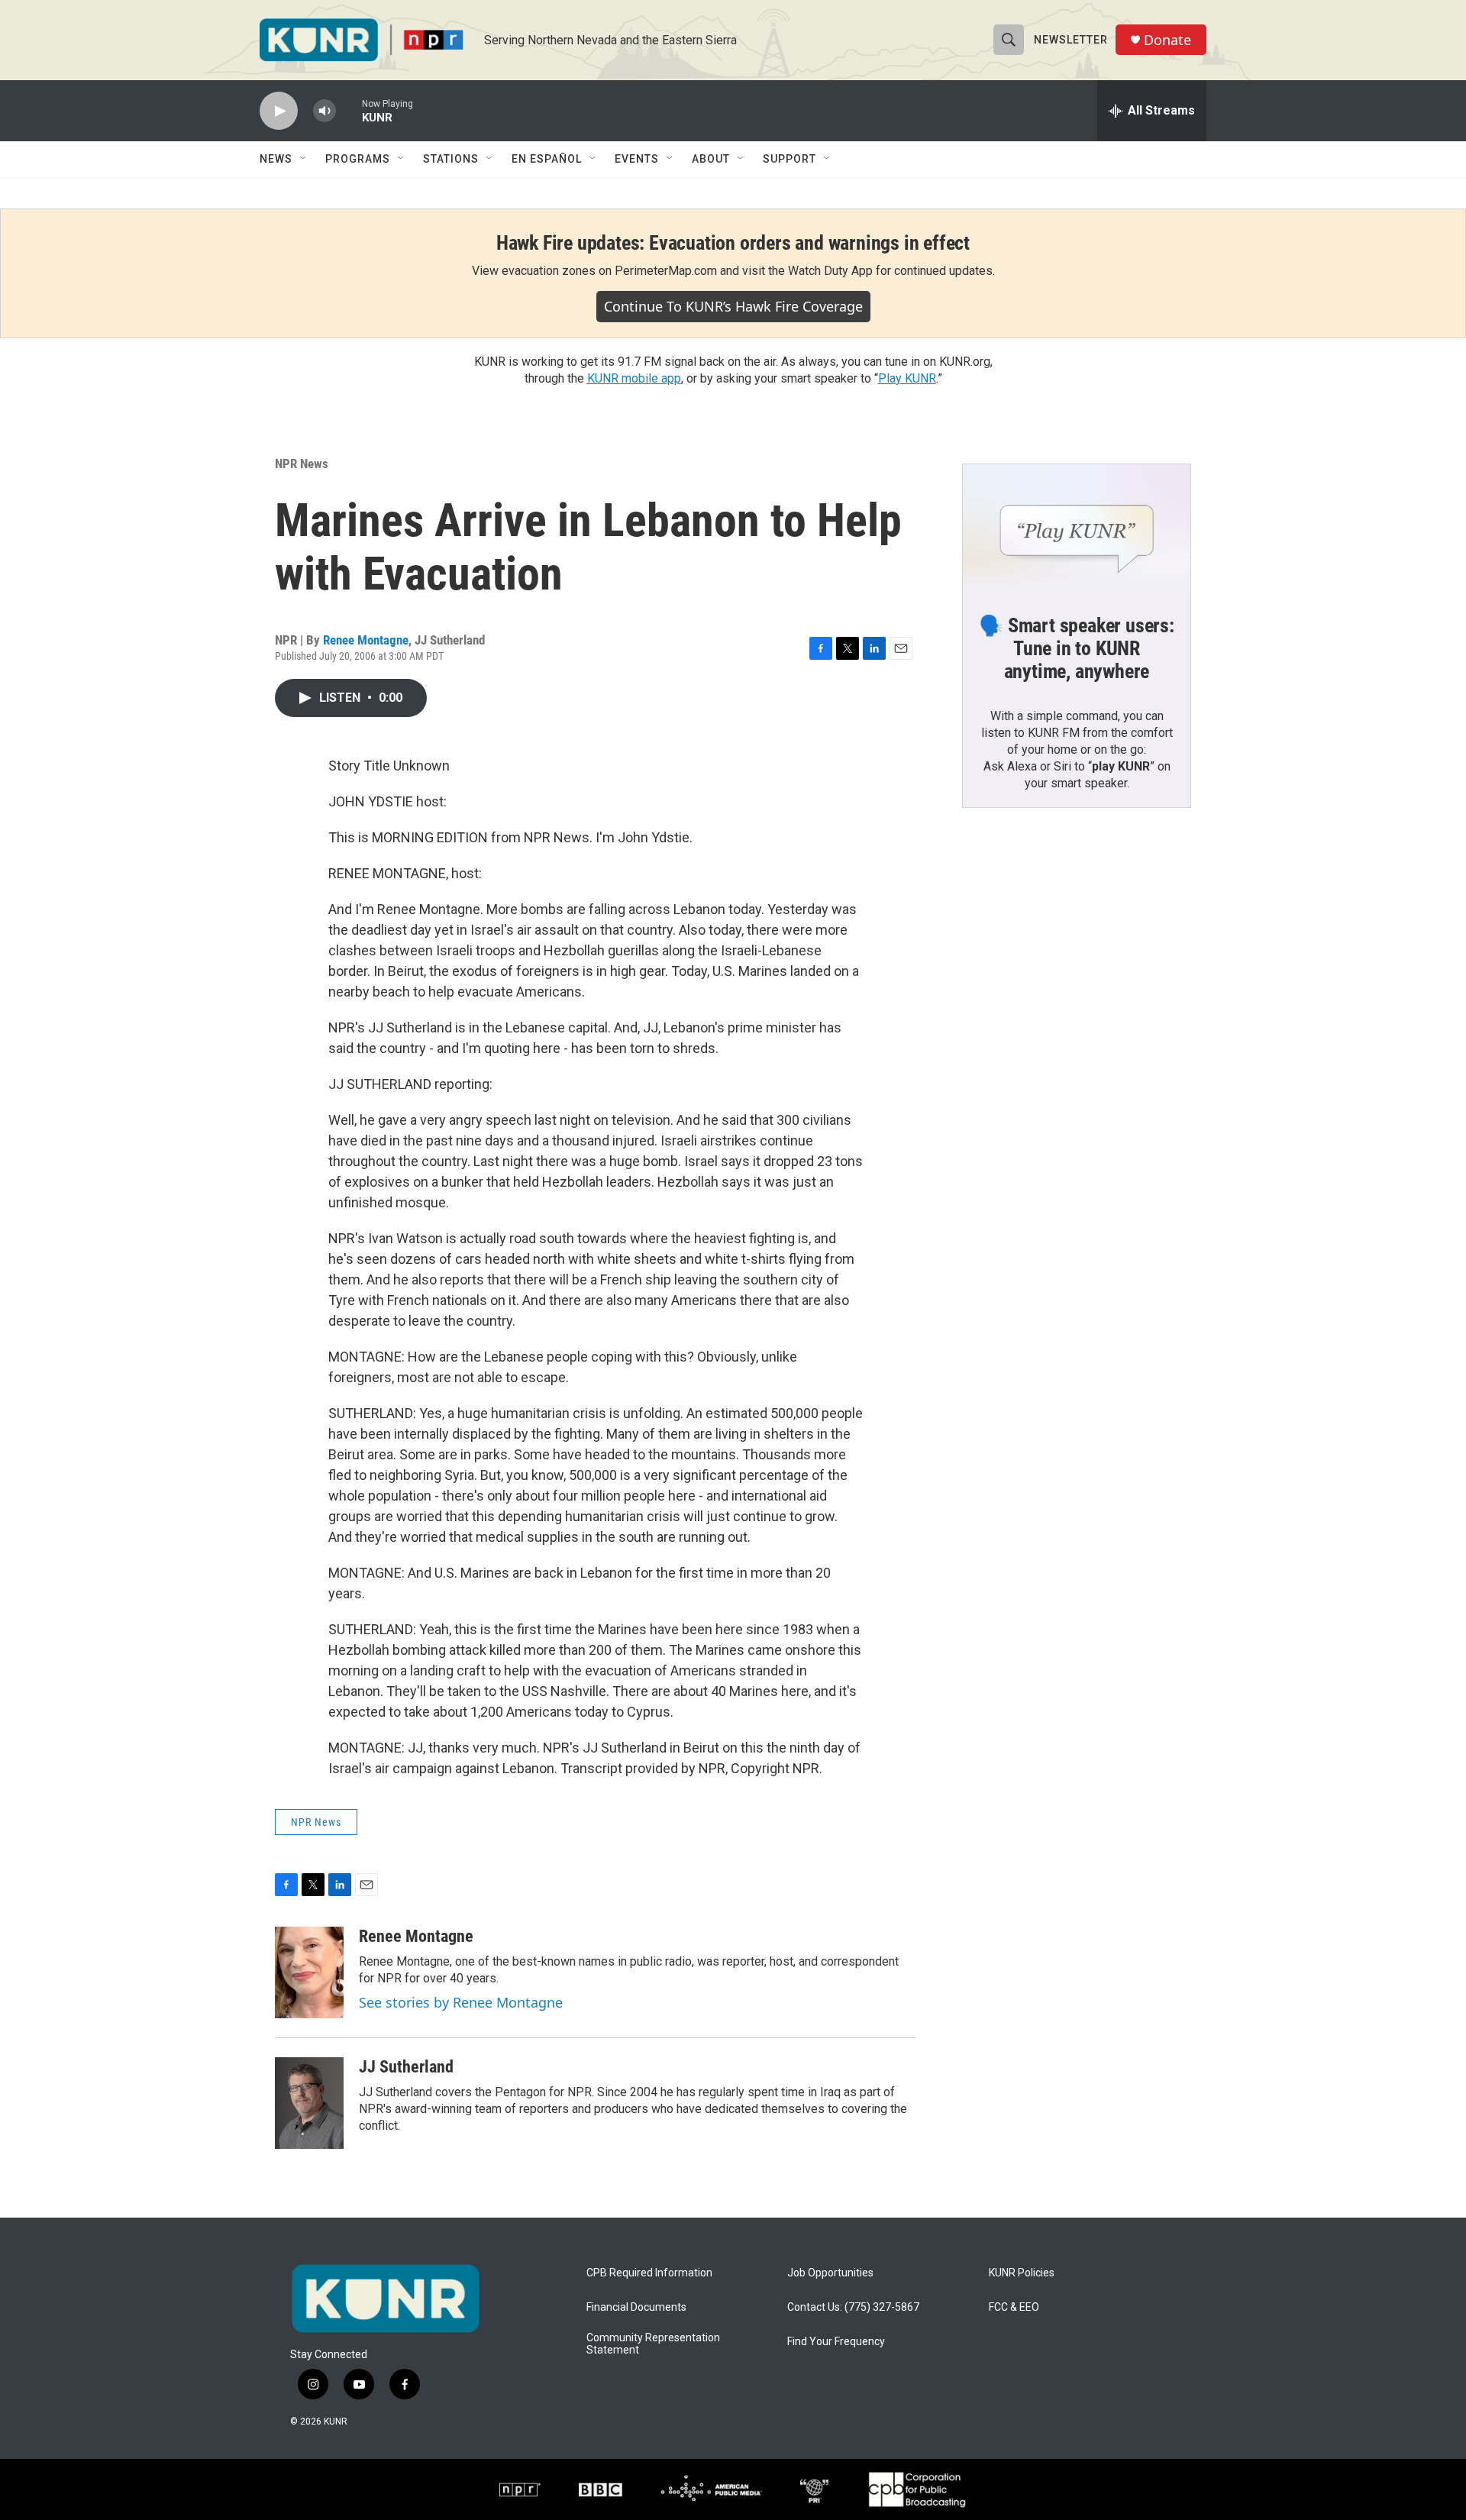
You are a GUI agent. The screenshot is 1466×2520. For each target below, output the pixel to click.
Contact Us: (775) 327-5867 (853, 2307)
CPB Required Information (649, 2273)
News (276, 159)
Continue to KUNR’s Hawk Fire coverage (733, 306)
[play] (279, 111)
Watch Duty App (830, 271)
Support (790, 159)
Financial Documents (636, 2307)
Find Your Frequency (836, 2342)
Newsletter (1071, 40)
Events (637, 159)
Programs (358, 159)
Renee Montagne (366, 640)
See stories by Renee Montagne (461, 2002)
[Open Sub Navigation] (304, 159)
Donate (1167, 40)
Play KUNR (907, 378)
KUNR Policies (1022, 2273)
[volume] (325, 111)
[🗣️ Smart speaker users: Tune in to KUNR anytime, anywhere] (1077, 528)
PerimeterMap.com (666, 271)
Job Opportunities (830, 2273)
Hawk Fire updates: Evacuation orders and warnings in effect (733, 243)
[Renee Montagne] (309, 1972)
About (711, 159)
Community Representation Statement (653, 2344)
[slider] (349, 110)
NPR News (302, 464)
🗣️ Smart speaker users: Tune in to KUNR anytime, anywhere (1077, 648)
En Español (547, 159)
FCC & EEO (1014, 2307)
